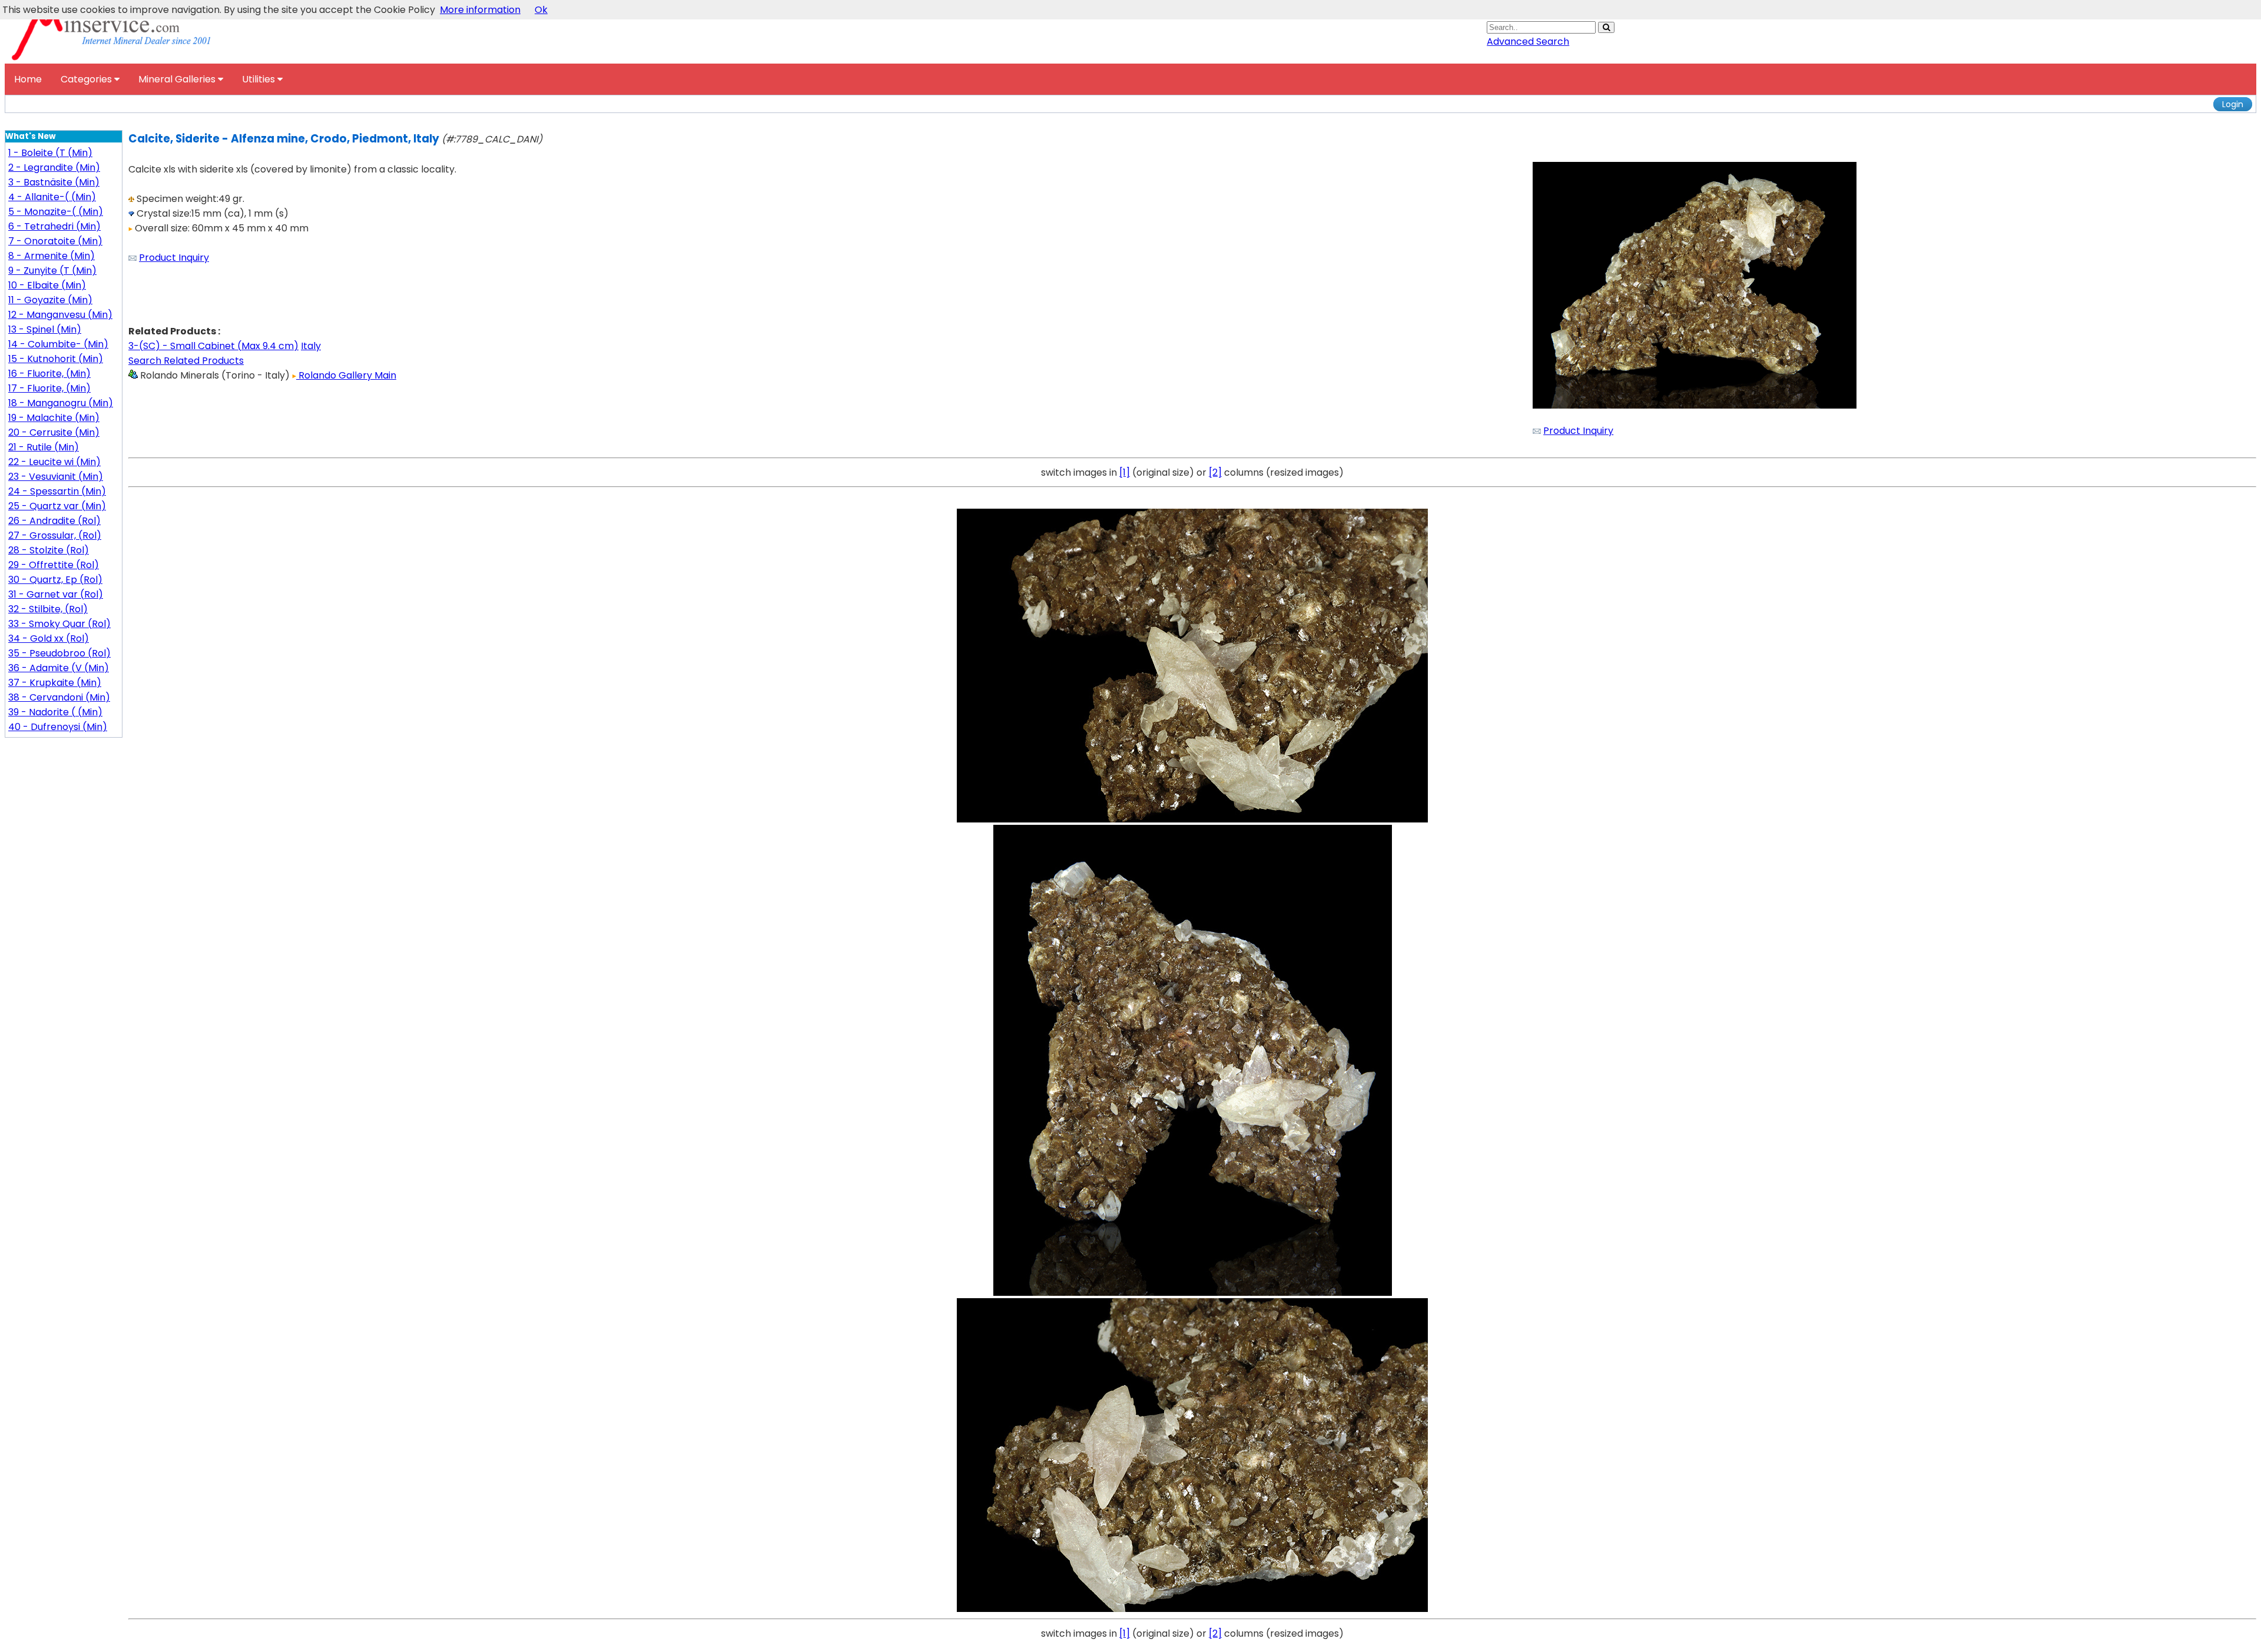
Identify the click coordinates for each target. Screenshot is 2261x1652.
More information (480, 10)
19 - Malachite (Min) (54, 418)
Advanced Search (1528, 42)
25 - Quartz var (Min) (57, 506)
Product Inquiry (174, 258)
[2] (1215, 472)
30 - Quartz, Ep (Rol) (55, 580)
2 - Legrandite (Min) (54, 167)
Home (28, 79)
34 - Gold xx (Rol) (49, 638)
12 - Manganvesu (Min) (60, 315)
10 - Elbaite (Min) (47, 285)
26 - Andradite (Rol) (54, 521)
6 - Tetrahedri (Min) (54, 226)
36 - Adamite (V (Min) (59, 668)
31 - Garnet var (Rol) (56, 594)
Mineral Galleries (178, 79)
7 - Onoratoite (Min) (55, 241)
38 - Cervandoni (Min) (59, 697)
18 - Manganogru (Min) (61, 403)
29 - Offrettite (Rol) (54, 565)
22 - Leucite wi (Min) (54, 462)
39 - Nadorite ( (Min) (55, 712)
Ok (541, 10)
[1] (1125, 472)
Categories (87, 79)
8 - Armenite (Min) (52, 256)
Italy (311, 346)
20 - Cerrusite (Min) (54, 432)
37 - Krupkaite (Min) (55, 683)
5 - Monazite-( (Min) (56, 212)
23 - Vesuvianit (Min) (56, 477)
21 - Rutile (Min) (44, 447)
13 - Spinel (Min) (45, 329)
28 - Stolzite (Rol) (49, 550)
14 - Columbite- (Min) (58, 344)
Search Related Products (186, 361)
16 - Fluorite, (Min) (49, 374)
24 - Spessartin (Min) (57, 491)
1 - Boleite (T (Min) (50, 153)
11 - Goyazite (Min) (50, 300)
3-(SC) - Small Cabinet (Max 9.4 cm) (213, 346)
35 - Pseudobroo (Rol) (59, 653)
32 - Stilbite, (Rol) (48, 609)
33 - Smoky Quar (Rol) (59, 624)
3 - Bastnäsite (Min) (54, 182)
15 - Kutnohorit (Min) (56, 359)
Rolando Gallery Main (346, 375)
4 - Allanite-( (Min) (52, 197)
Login (2233, 104)
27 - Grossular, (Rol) (55, 535)
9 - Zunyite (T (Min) (52, 271)
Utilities (260, 79)
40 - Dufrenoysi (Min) (58, 727)
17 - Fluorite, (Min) (49, 388)
